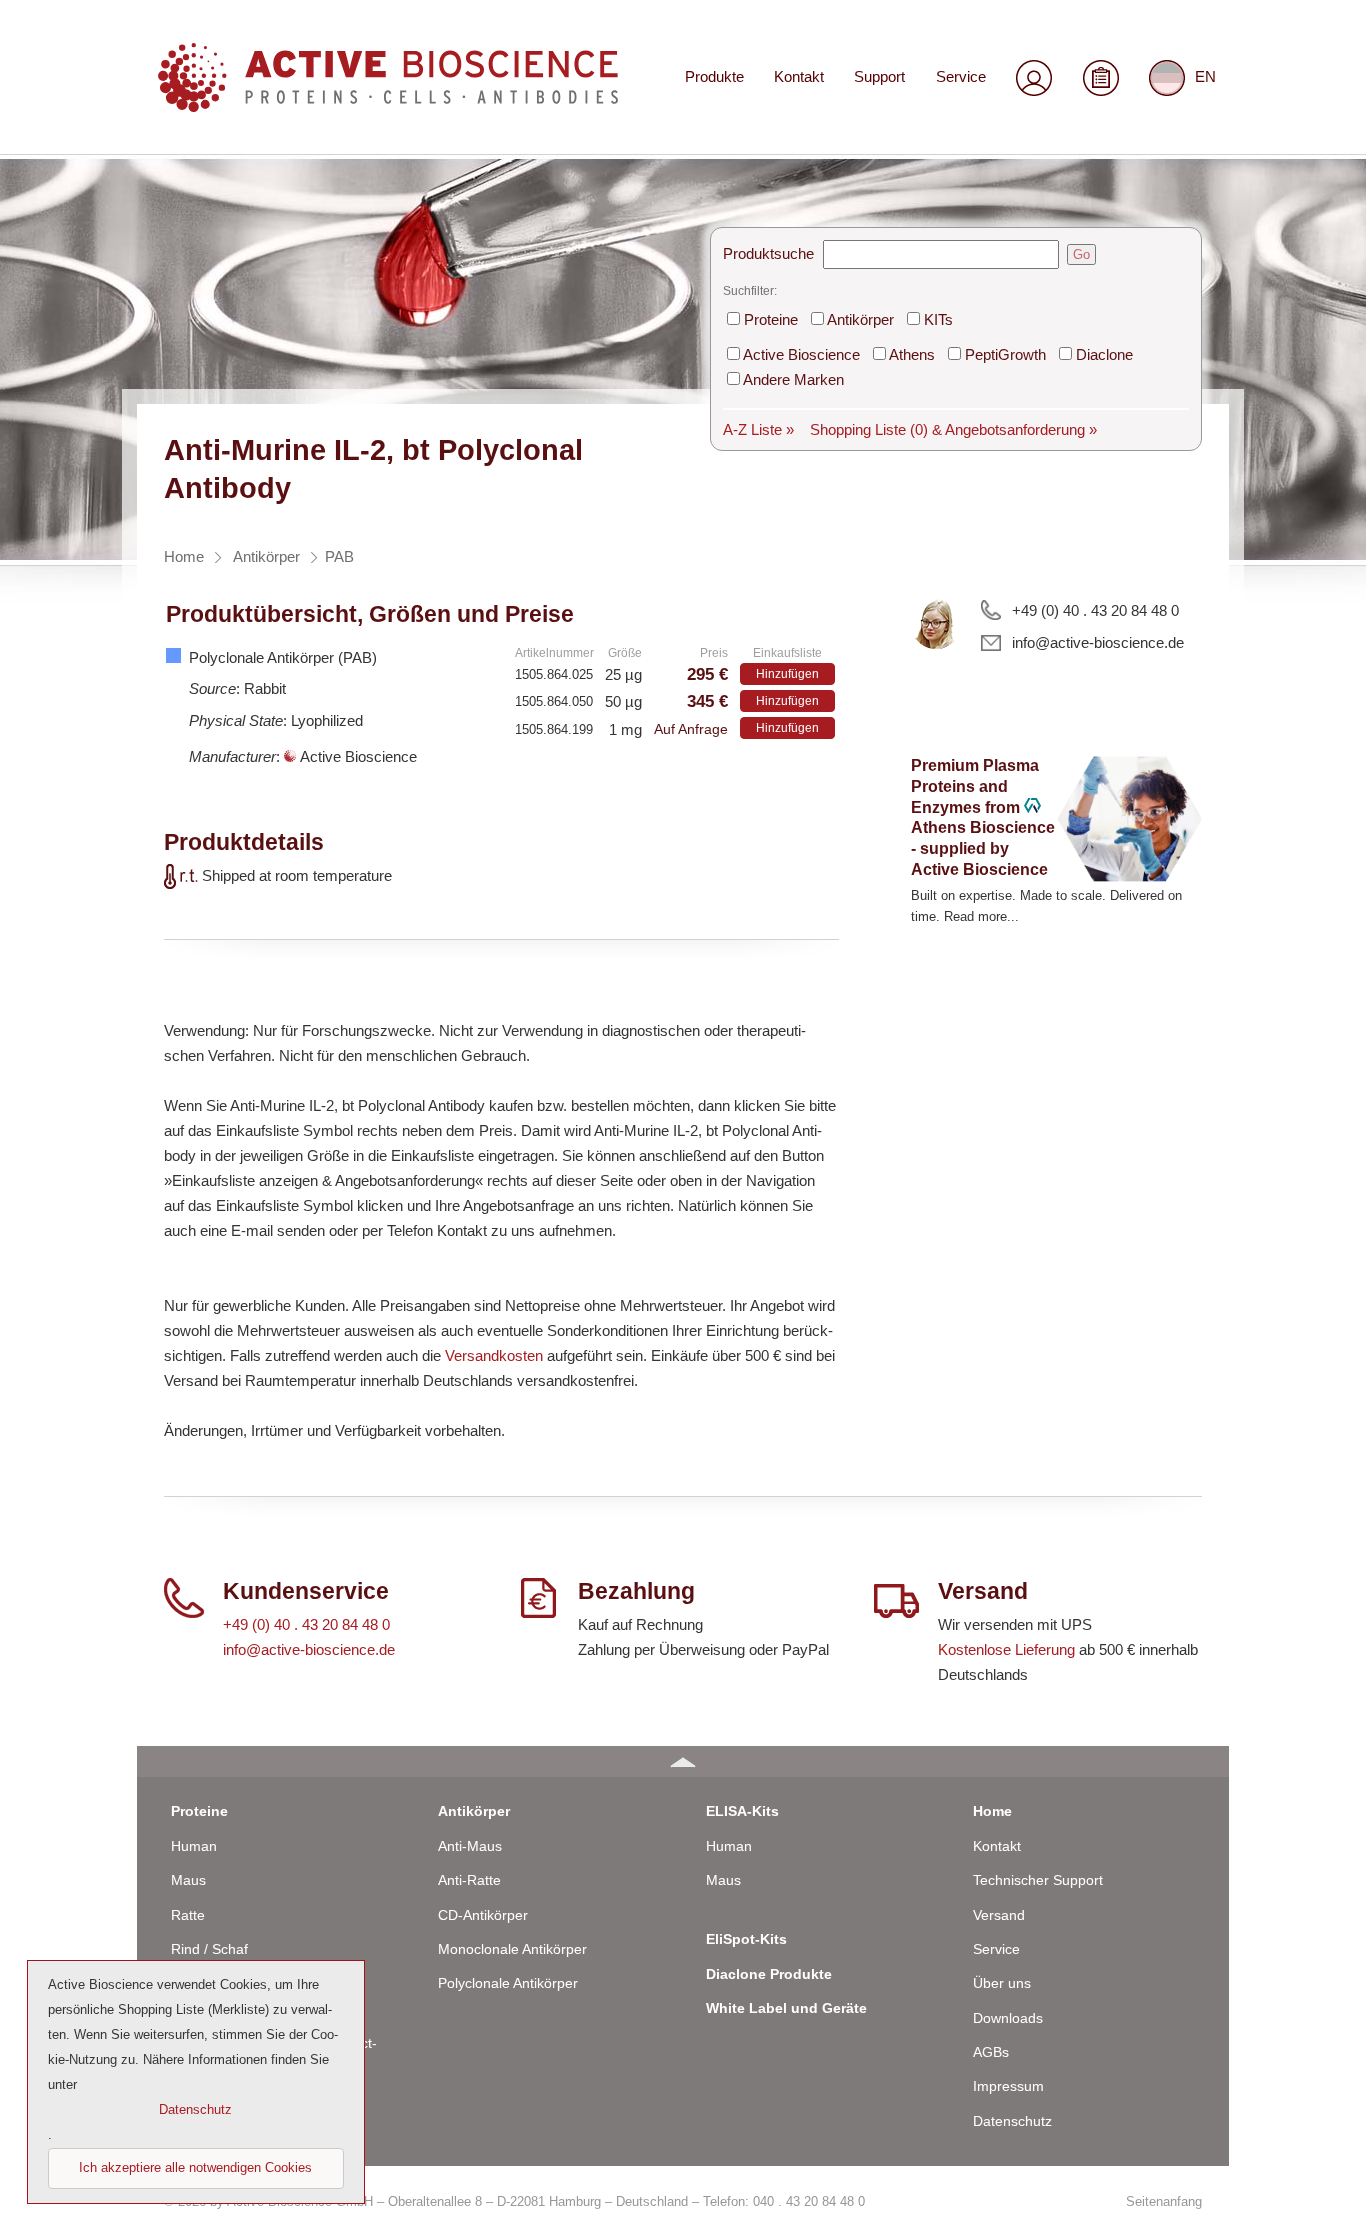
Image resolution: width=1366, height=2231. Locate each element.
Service (961, 76)
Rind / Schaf (209, 1949)
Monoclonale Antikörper (512, 1949)
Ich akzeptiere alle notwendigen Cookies (195, 2167)
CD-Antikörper (483, 1915)
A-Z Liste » (758, 429)
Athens (912, 354)
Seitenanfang (1164, 2201)
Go (1081, 254)
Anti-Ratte (469, 1880)
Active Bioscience (801, 354)
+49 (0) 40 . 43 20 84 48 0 (1095, 610)
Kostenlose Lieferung (1006, 1649)
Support (879, 76)
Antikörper (860, 319)
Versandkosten (494, 1355)
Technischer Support (1038, 1880)
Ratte (188, 1915)
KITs (938, 319)
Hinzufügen (787, 674)
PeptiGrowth (1005, 354)
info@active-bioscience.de (1098, 642)
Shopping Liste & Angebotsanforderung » (953, 429)
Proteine (771, 319)
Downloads (1008, 2018)
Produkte (714, 76)
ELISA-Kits (742, 1811)
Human (194, 1846)
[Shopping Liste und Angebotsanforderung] (1101, 78)
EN (1205, 76)
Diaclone (1104, 354)
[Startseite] (388, 105)
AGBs (991, 2052)
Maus (188, 1880)
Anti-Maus (470, 1846)
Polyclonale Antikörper (508, 1983)
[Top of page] (683, 1761)
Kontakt (799, 76)
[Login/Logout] (1034, 78)
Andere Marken (793, 379)
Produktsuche (768, 253)
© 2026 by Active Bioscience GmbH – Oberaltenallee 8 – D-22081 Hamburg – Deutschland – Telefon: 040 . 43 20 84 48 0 (514, 2201)
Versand (999, 1915)
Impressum (1008, 2086)
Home (992, 1811)
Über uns (1002, 1983)
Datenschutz (1012, 2121)
